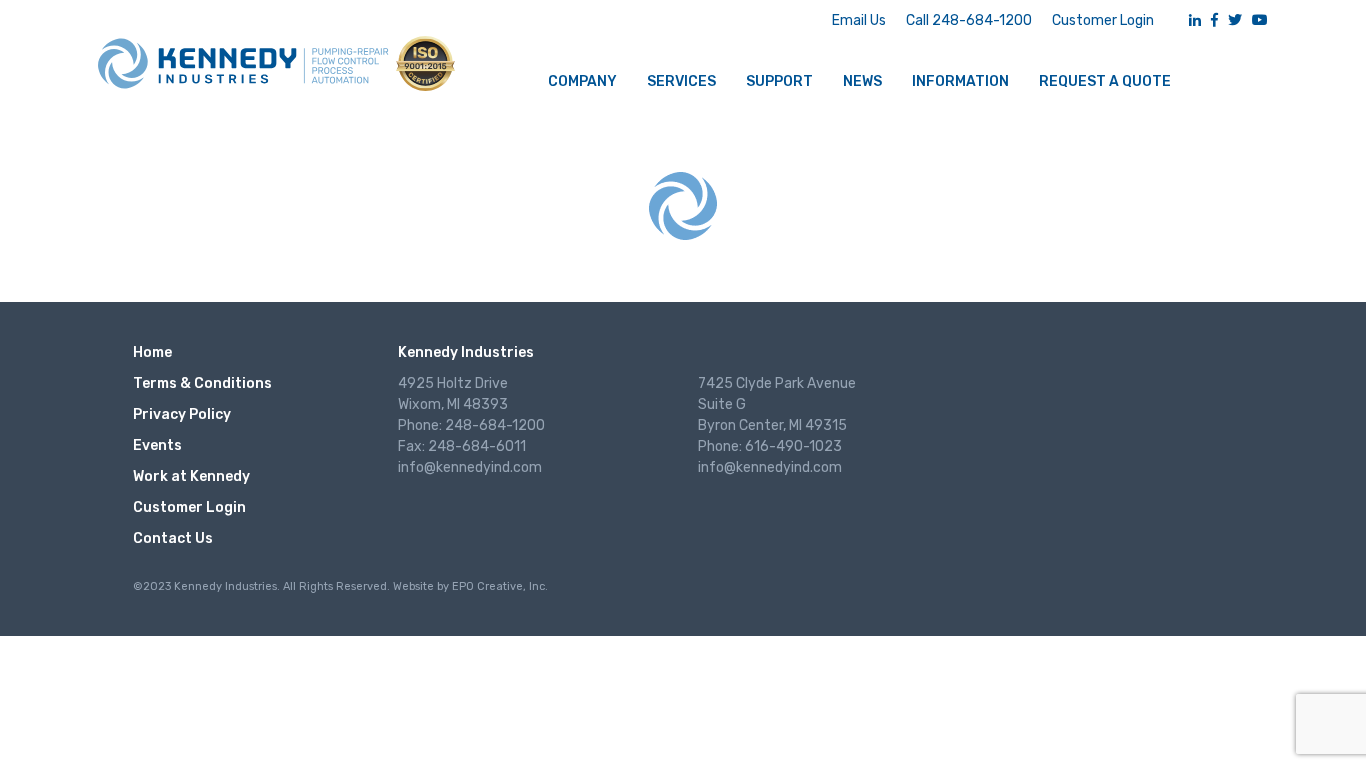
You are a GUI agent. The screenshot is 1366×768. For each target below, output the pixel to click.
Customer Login (1103, 20)
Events (157, 445)
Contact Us (173, 538)
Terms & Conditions (202, 383)
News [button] (862, 81)
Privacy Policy (182, 414)
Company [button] (582, 81)
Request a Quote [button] (1105, 81)
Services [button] (681, 81)
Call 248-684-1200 (969, 20)
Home (152, 352)
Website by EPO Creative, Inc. (470, 586)
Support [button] (779, 81)
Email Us (859, 20)
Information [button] (960, 81)
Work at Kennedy (191, 476)
